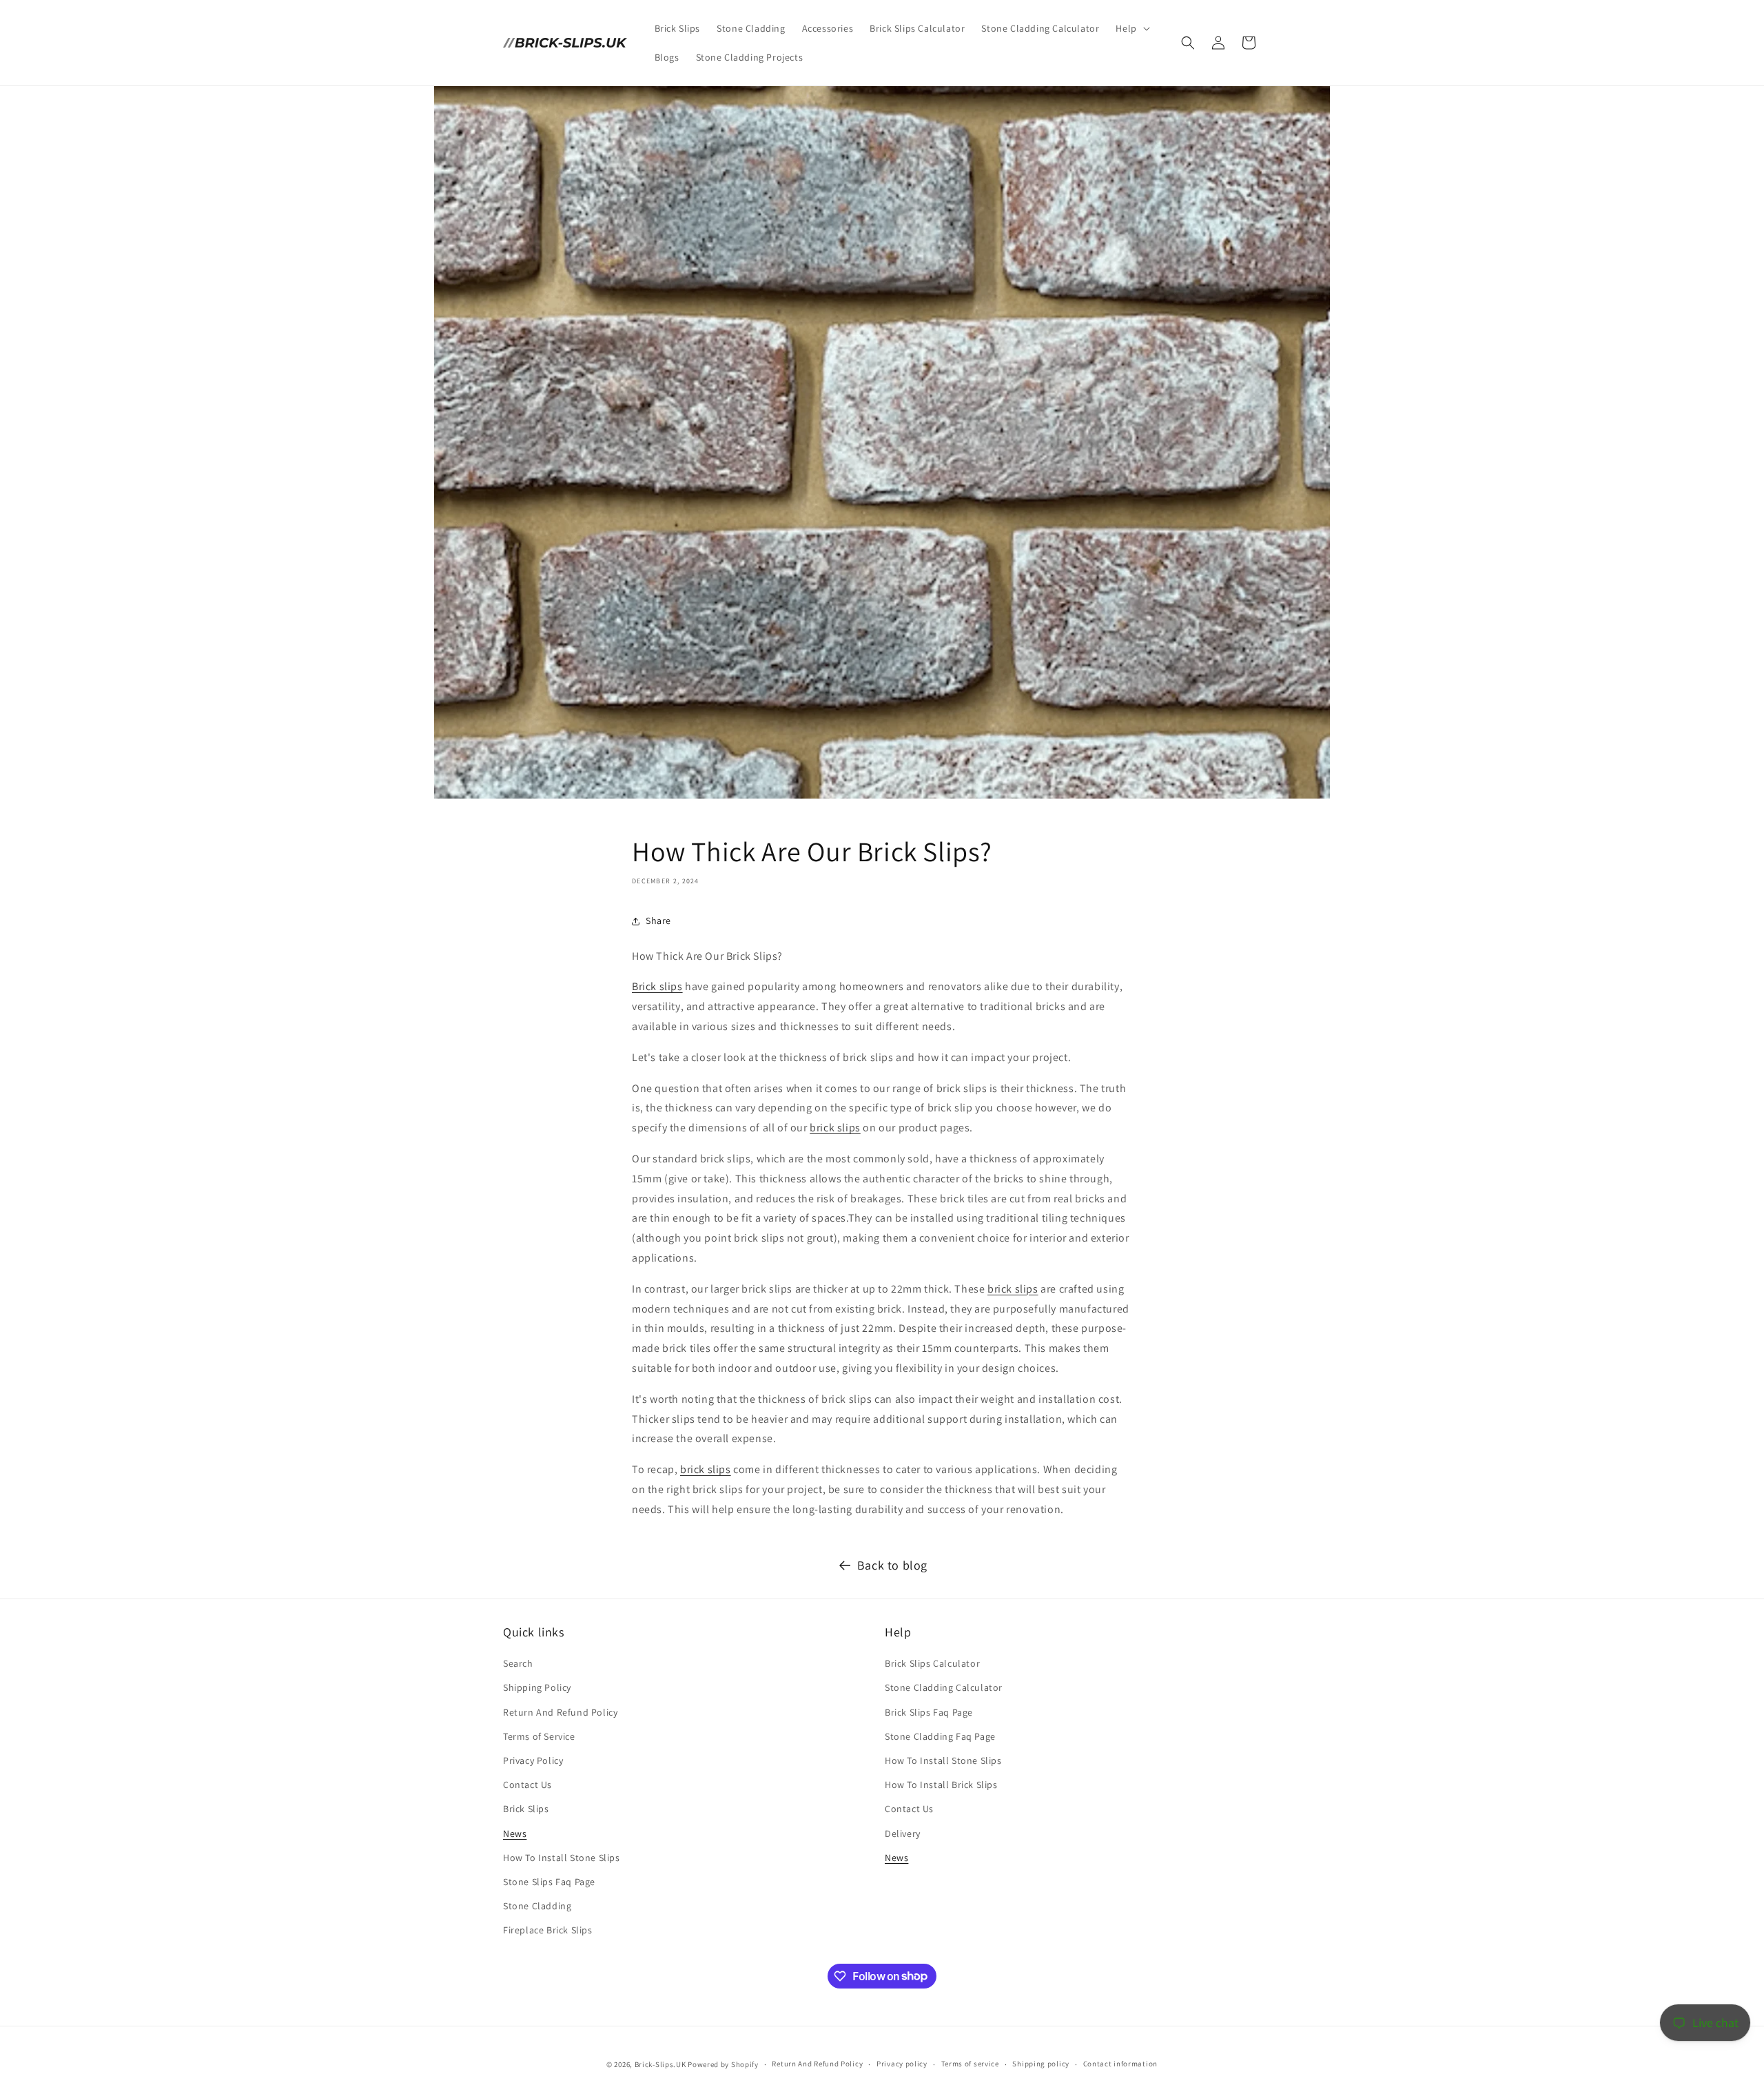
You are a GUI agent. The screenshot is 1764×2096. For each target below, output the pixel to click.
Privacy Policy (533, 1760)
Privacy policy (902, 2064)
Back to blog (892, 1565)
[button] (1131, 28)
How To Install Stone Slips (562, 1858)
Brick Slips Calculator (932, 1663)
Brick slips (657, 986)
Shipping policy (1041, 2064)
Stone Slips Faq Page (549, 1882)
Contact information (1120, 2064)
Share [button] (658, 921)
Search (518, 1663)
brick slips (835, 1128)
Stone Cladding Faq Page (940, 1736)
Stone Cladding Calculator (944, 1688)
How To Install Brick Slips (941, 1785)
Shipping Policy (537, 1688)
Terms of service (970, 2064)
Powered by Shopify (723, 2064)
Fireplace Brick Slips (548, 1930)
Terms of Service (539, 1736)
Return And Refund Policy (560, 1712)
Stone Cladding (537, 1906)
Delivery (903, 1833)
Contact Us (527, 1785)
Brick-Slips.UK (660, 2064)
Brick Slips (526, 1809)
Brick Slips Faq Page (929, 1712)
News (515, 1833)
